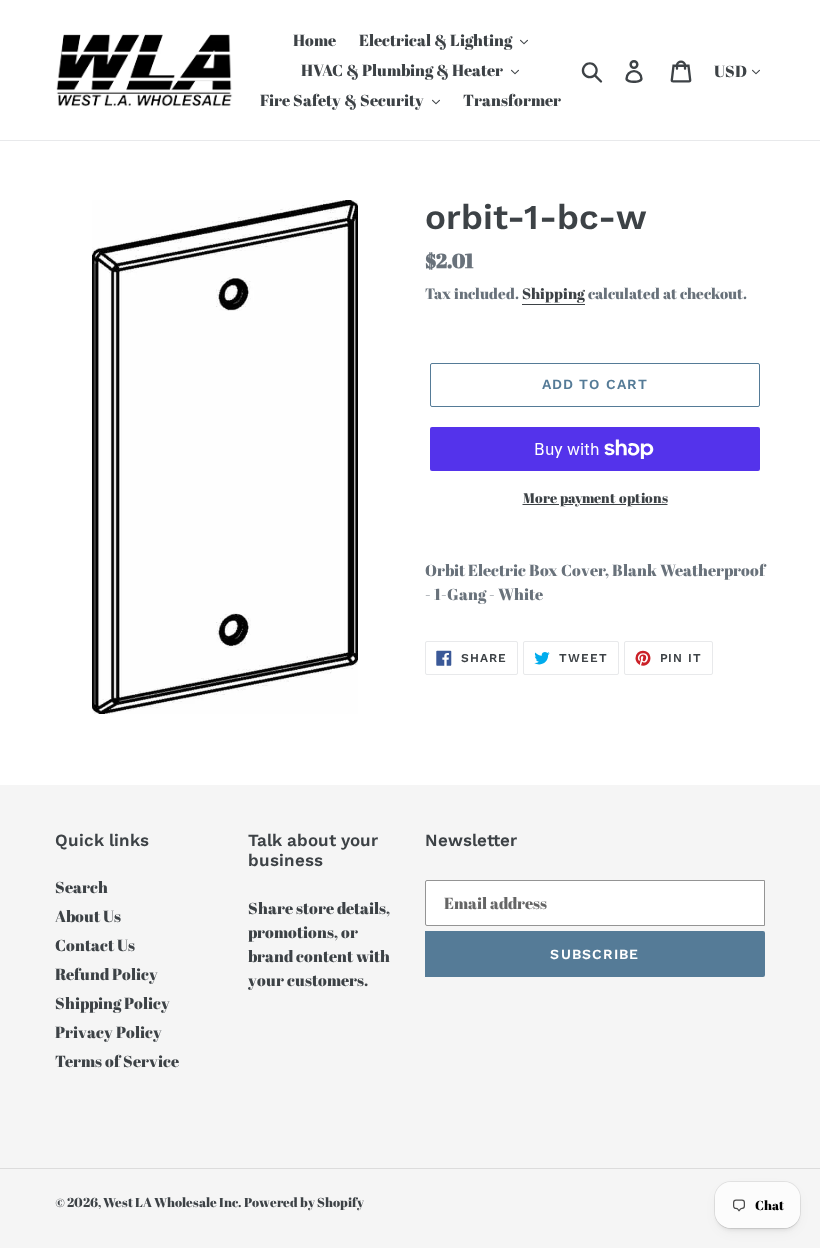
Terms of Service (117, 1061)
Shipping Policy (112, 1003)
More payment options (595, 497)
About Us (88, 916)
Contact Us (95, 945)
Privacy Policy (108, 1032)
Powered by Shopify (304, 1202)
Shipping (553, 293)
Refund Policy (106, 974)
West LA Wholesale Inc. (172, 1202)
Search (81, 887)
